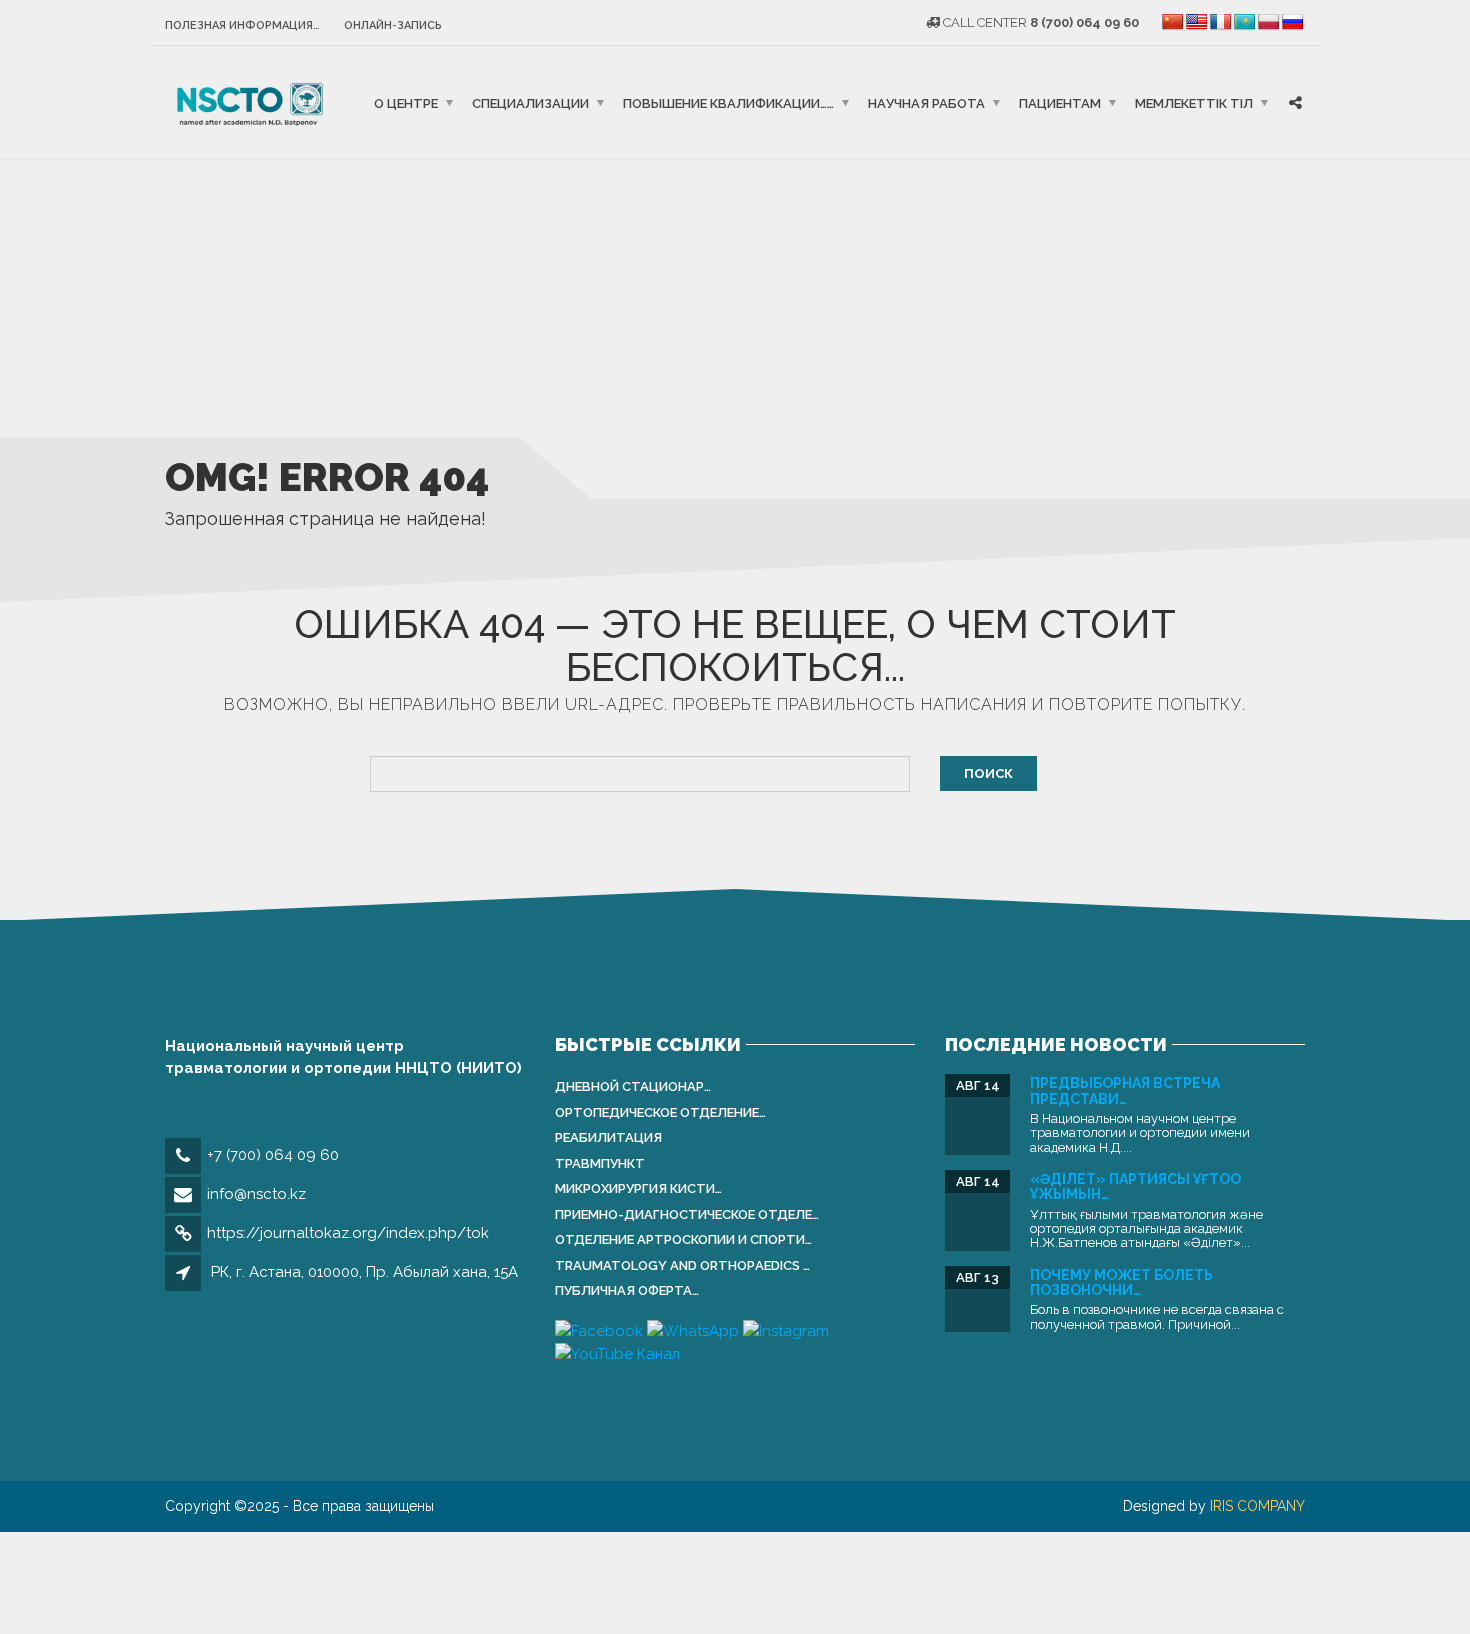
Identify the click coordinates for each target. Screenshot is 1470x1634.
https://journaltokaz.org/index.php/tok (348, 1233)
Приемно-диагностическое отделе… (687, 1214)
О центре (406, 102)
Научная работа (926, 102)
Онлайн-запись (393, 25)
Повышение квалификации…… (728, 102)
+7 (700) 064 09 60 (273, 1155)
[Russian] (1293, 22)
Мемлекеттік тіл (1194, 102)
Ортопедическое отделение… (660, 1112)
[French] (1221, 22)
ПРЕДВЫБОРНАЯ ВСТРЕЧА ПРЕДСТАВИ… (1125, 1090)
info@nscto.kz (256, 1194)
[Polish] (1269, 22)
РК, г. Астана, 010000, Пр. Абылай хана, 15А (364, 1272)
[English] (1197, 22)
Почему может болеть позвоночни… (1121, 1282)
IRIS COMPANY (1257, 1506)
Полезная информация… (242, 25)
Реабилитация (608, 1137)
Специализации (530, 102)
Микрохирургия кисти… (638, 1188)
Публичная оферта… (627, 1290)
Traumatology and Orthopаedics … (682, 1265)
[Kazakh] (1245, 22)
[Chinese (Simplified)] (1173, 22)
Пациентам (1060, 102)
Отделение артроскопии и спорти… (683, 1239)
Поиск (988, 773)
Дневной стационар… (633, 1086)
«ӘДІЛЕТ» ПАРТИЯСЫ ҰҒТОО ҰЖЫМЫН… (1135, 1186)
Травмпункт (600, 1163)
